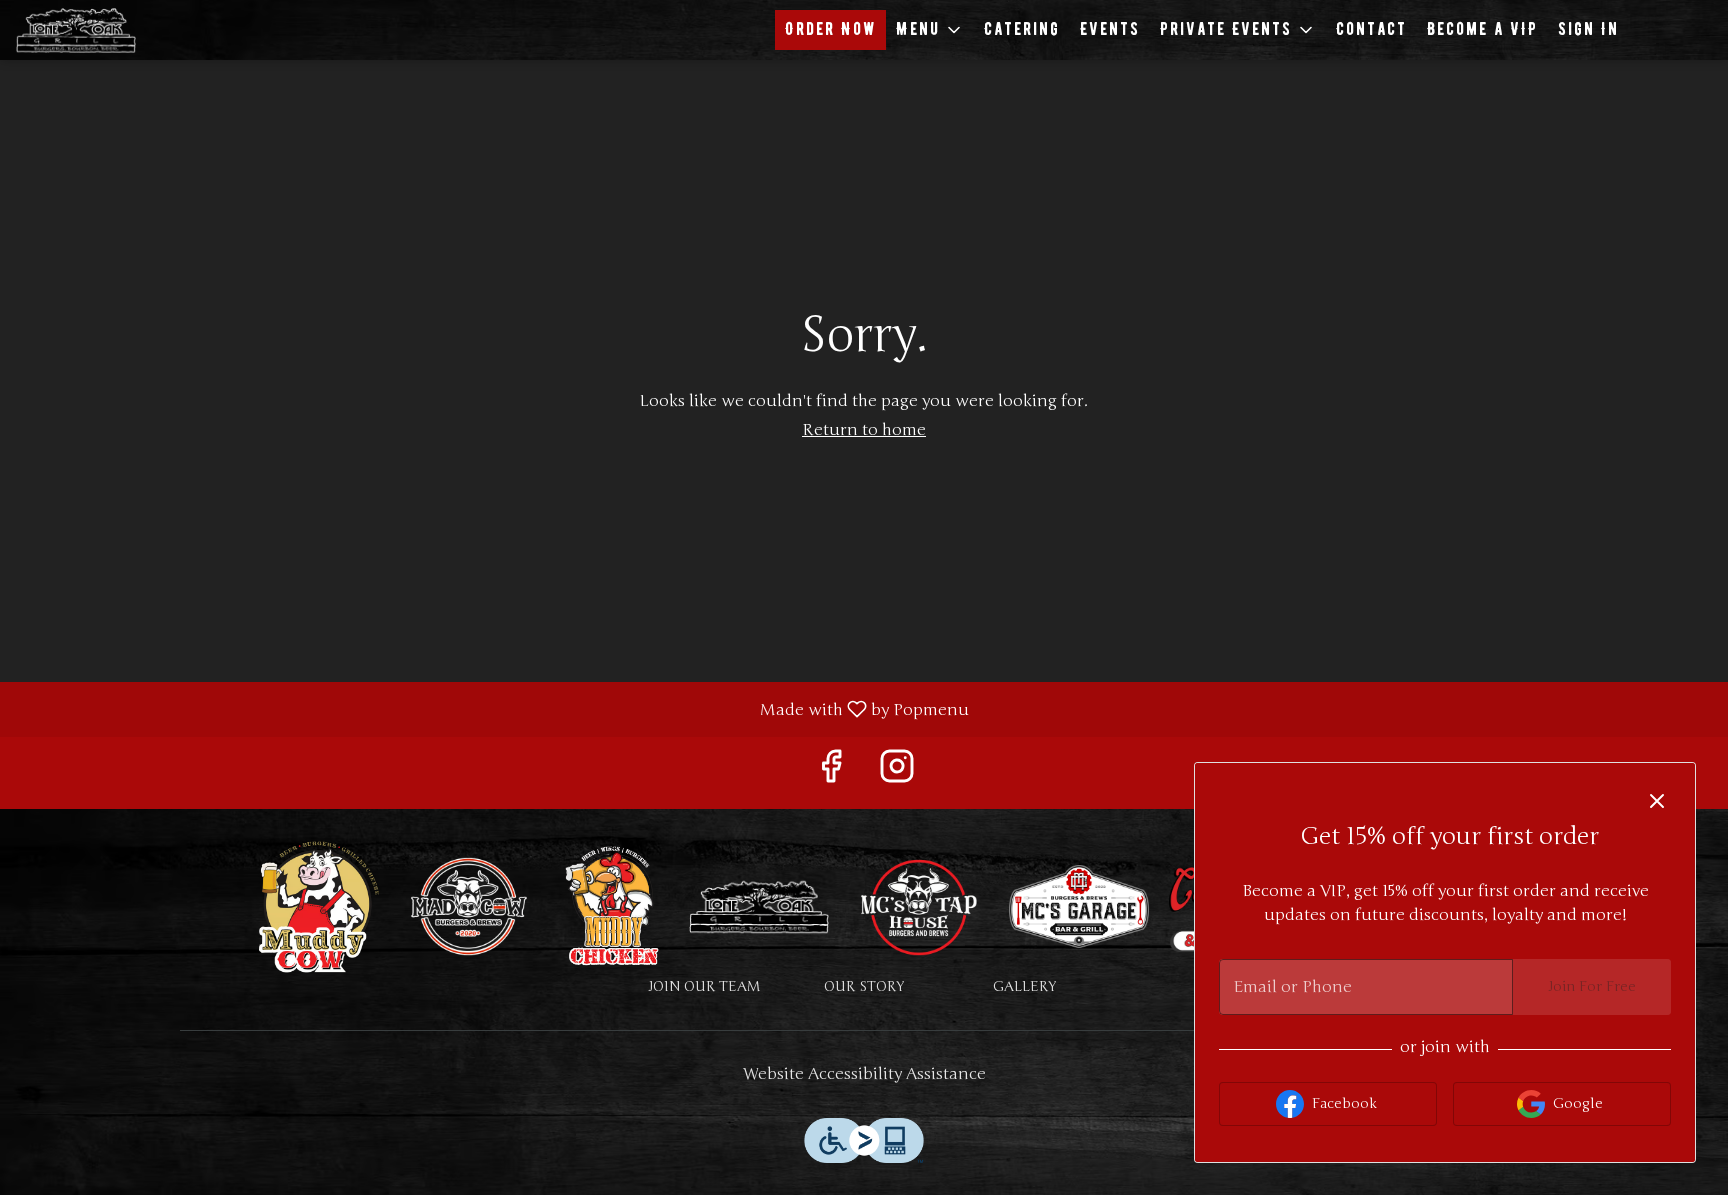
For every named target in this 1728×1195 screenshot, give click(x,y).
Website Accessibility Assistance (864, 1074)
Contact (1371, 29)
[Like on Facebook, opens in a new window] (831, 772)
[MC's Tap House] (919, 905)
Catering (1022, 29)
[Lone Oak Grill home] (106, 30)
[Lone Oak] (759, 905)
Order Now (830, 29)
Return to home (864, 430)
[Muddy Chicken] (614, 905)
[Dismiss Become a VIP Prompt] (1657, 801)
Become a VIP (1482, 29)
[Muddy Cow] (319, 905)
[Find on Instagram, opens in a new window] (897, 772)
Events (1110, 29)
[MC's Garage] (1079, 905)
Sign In (1588, 29)
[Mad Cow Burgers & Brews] (469, 905)
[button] (930, 30)
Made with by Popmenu (492, 708)
